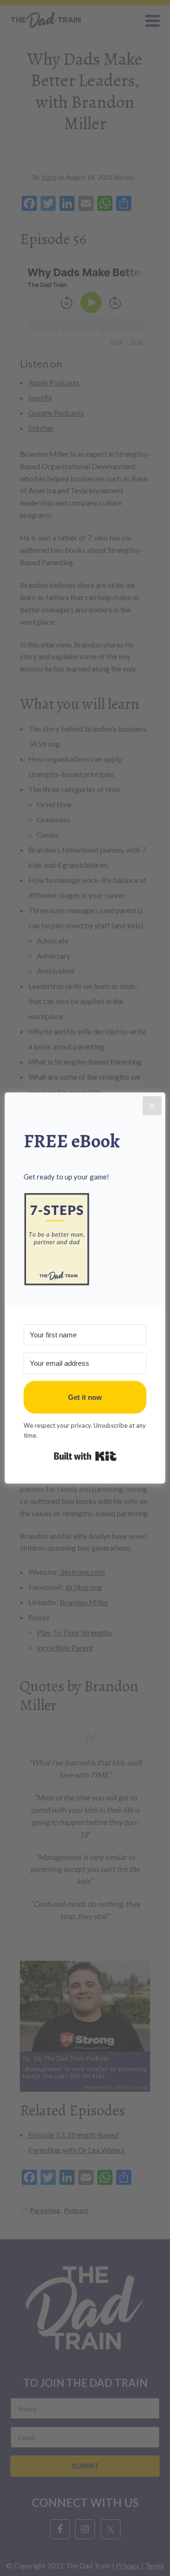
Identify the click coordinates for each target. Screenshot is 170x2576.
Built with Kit (85, 1456)
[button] (85, 1239)
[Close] (152, 1106)
